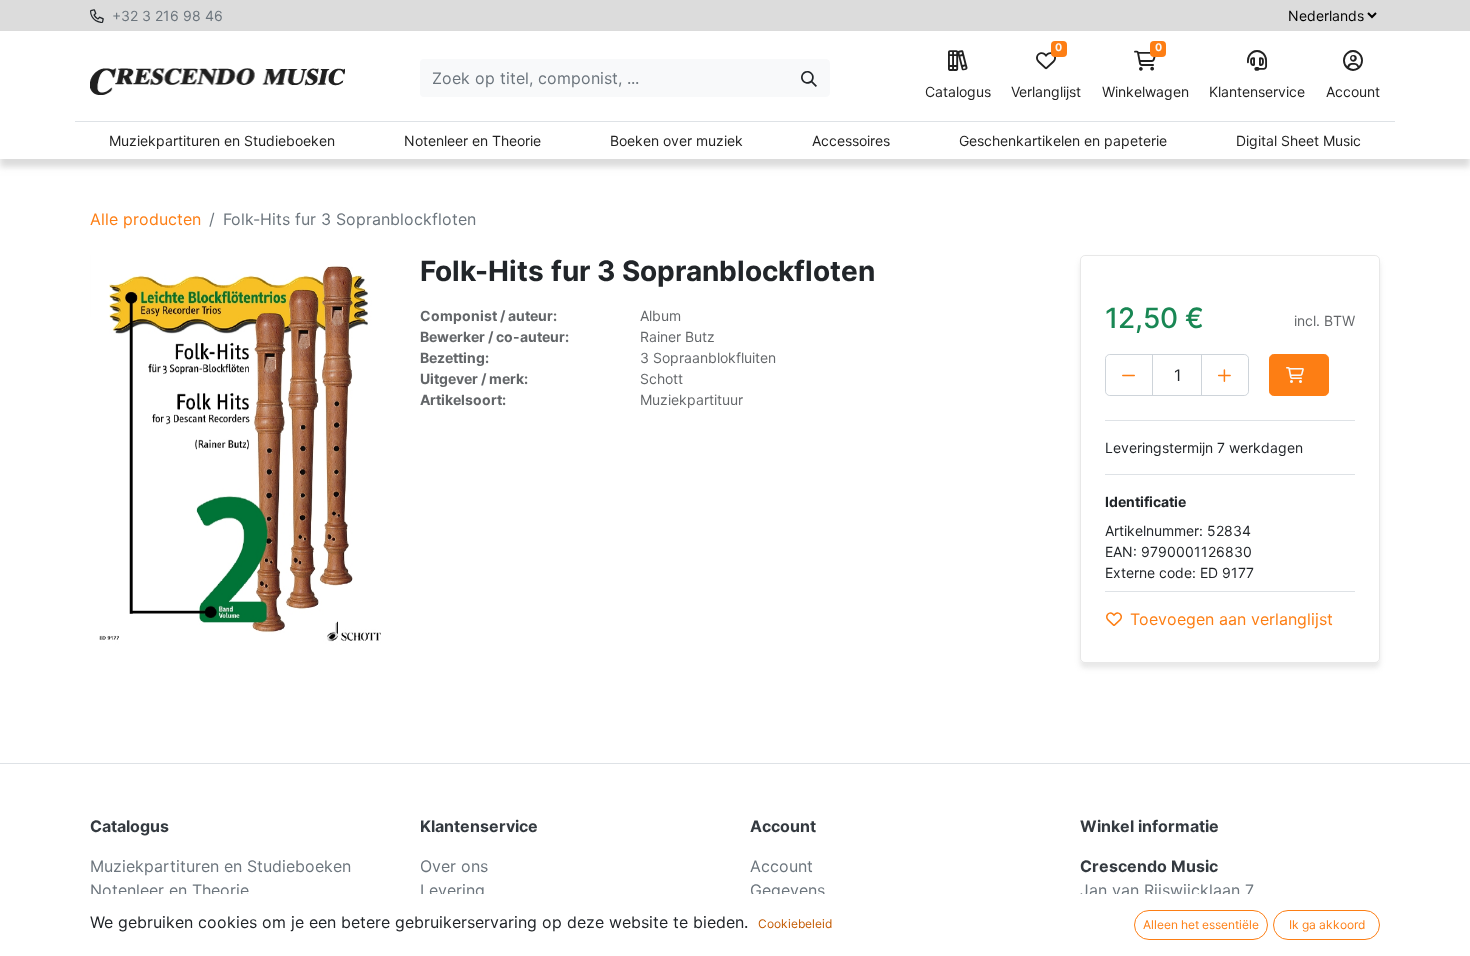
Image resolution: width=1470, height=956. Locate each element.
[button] (1299, 375)
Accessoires (851, 140)
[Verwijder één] (1129, 375)
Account (1353, 91)
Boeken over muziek (676, 140)
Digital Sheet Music (1298, 140)
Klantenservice (1257, 91)
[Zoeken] (809, 78)
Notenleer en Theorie (472, 140)
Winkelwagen (1145, 75)
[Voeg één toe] (1225, 375)
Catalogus (958, 91)
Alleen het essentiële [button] (1201, 924)
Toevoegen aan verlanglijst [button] (1231, 619)
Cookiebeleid (795, 923)
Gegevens (787, 890)
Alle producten (145, 219)
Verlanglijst (1046, 75)
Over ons (454, 866)
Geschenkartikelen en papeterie (1063, 140)
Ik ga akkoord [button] (1327, 924)
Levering (452, 890)
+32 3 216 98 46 (167, 15)
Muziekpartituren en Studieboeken (222, 140)
